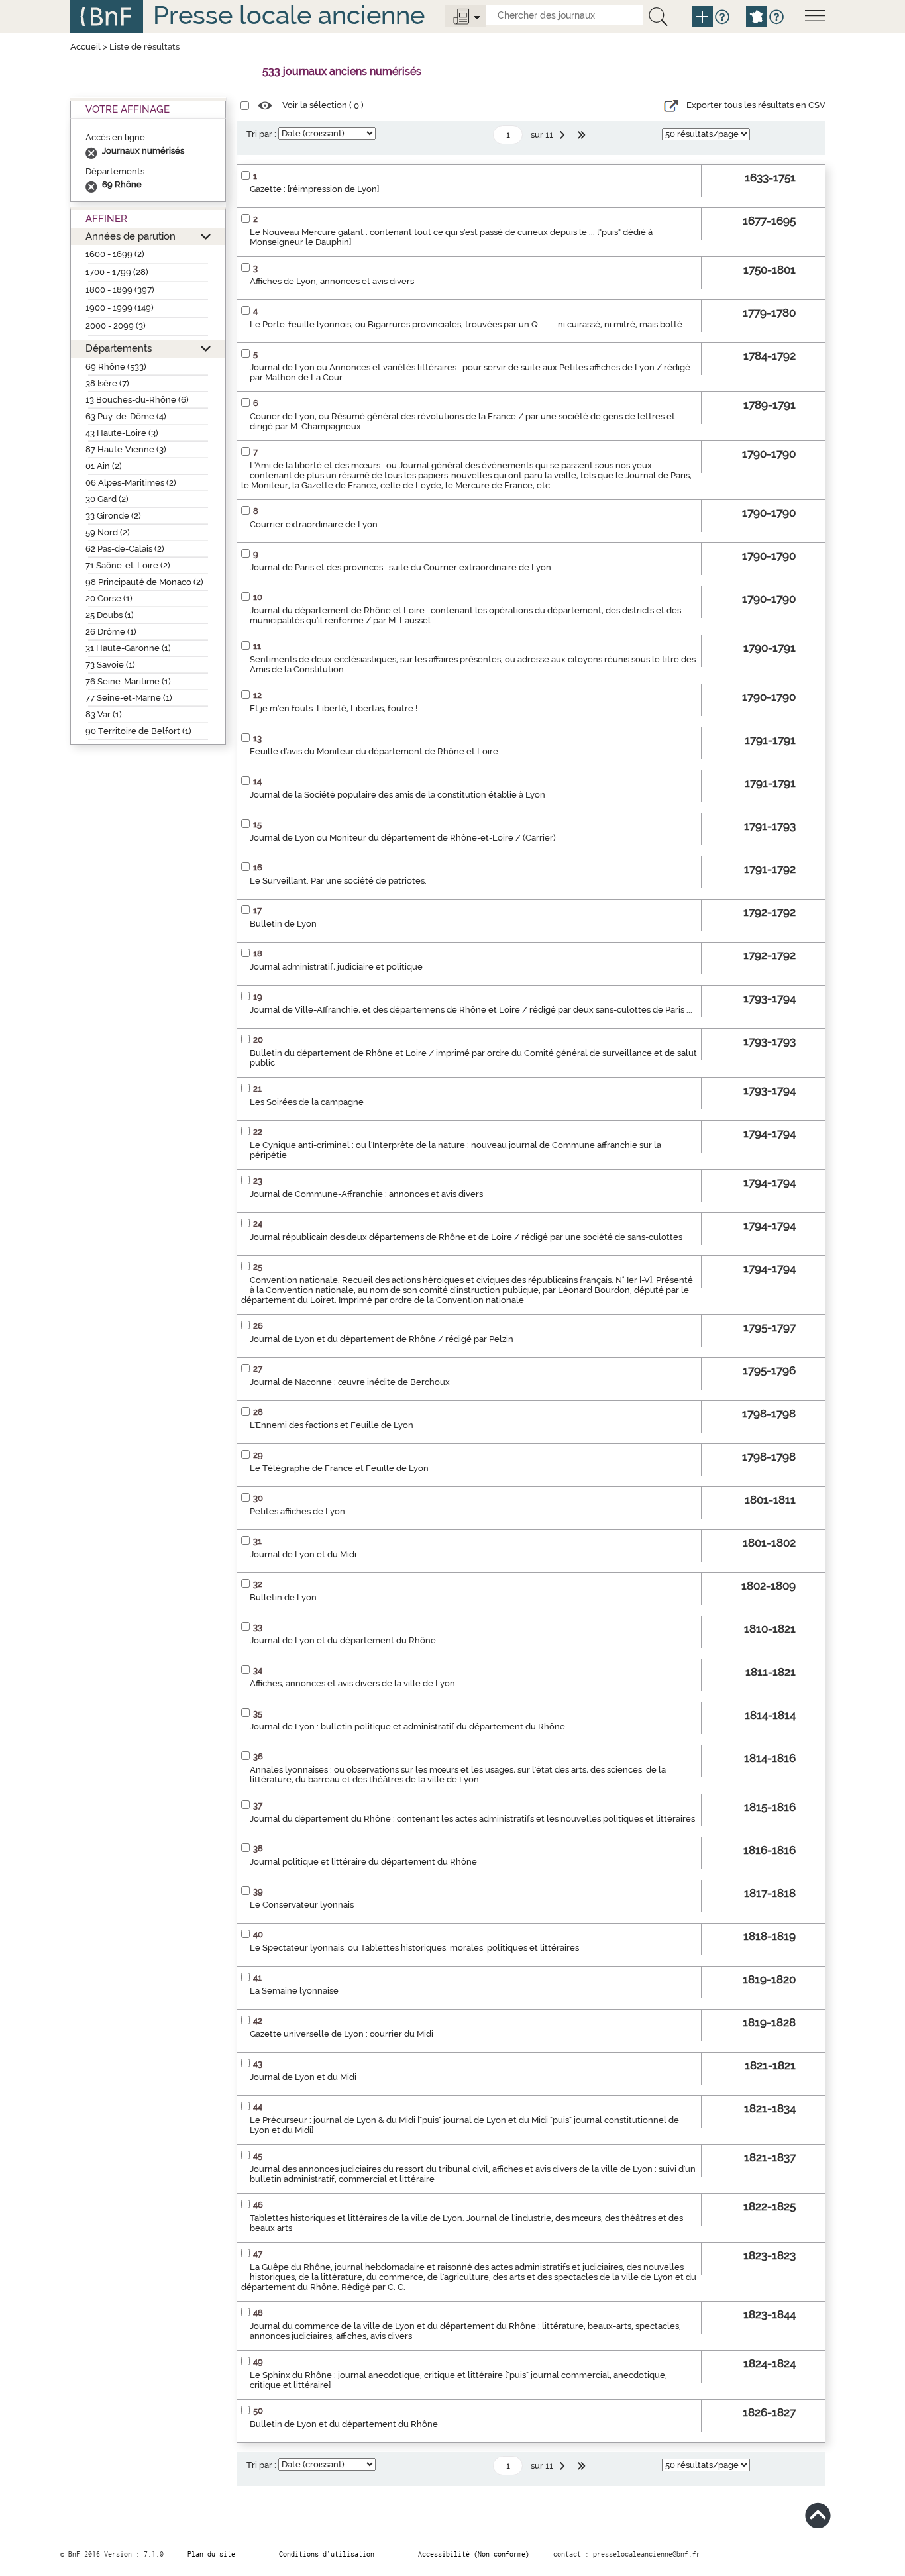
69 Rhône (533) (116, 367)
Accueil (85, 47)
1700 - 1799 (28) (117, 272)
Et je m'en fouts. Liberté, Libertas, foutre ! (334, 708)
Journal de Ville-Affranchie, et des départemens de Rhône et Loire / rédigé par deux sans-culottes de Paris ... (471, 1010)
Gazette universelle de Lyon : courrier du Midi (342, 2034)
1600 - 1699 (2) (115, 254)
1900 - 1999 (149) (120, 308)
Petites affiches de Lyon (297, 1511)
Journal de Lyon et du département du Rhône (343, 1640)
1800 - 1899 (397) (120, 290)
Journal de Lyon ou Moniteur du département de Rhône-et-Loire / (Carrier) (403, 838)
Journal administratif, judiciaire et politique (336, 967)
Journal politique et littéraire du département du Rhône (363, 1862)
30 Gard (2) (107, 499)
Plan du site (211, 2554)
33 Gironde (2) (113, 516)
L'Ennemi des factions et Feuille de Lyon (332, 1425)
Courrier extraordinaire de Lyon (314, 524)
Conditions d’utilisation (327, 2554)
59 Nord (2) (108, 532)
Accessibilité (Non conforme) (474, 2554)
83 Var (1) (104, 714)
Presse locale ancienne (289, 15)
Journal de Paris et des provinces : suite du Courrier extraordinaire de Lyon (400, 567)
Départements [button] (119, 348)
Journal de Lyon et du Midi (303, 1554)
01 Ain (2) (104, 466)
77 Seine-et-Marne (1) (129, 698)
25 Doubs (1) (110, 615)
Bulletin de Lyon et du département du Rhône (344, 2424)
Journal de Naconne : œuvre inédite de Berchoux (350, 1382)
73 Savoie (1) (110, 665)
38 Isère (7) (107, 383)
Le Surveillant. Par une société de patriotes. (338, 881)
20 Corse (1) (109, 598)
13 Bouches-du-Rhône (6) (137, 400)
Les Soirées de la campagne (307, 1102)
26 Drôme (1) (111, 632)
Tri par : (261, 134)
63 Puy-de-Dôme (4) (126, 416)
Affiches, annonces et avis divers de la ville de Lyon (352, 1683)
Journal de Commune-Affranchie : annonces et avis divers (366, 1194)
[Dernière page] (583, 135)
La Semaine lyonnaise (294, 1991)
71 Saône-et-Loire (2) (128, 565)
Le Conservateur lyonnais (302, 1905)
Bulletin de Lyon (283, 924)
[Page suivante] (564, 135)
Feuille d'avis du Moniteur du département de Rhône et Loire (374, 751)
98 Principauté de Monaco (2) (144, 582)
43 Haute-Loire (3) (122, 433)
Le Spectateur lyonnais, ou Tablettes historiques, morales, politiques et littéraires (414, 1948)
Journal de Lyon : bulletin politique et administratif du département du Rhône (407, 1726)
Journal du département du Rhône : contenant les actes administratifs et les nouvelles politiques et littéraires (472, 1819)
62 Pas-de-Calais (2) (125, 549)
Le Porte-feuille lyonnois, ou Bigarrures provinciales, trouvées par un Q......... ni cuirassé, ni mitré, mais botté (466, 324)
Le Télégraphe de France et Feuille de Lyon (339, 1468)
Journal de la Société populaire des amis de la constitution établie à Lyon (398, 795)
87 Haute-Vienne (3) (126, 449)
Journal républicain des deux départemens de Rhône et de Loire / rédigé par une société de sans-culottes (466, 1237)
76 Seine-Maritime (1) (128, 681)
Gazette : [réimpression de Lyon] (314, 189)
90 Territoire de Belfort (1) (138, 731)
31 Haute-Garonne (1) (128, 648)
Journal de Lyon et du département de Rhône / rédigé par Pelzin (382, 1339)
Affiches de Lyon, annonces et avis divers (332, 281)
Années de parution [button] (131, 236)
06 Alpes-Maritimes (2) (131, 483)
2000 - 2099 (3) (116, 326)
